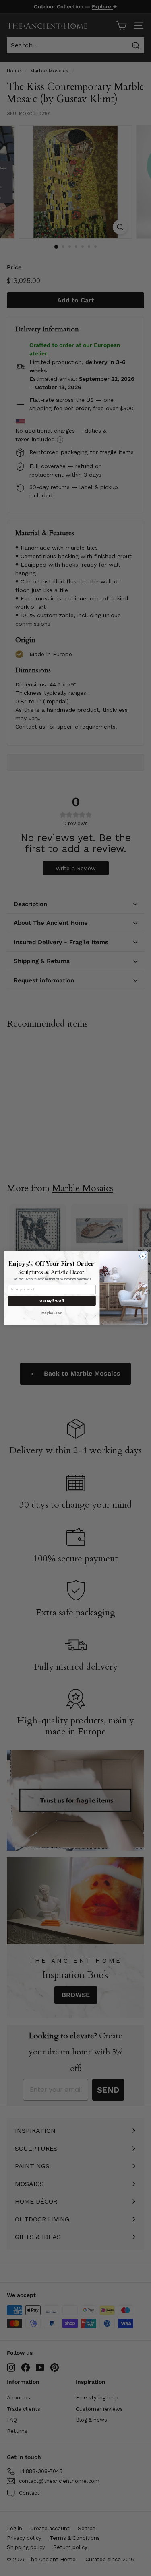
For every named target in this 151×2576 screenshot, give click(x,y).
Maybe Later (52, 1313)
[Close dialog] (143, 1256)
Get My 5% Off (52, 1301)
